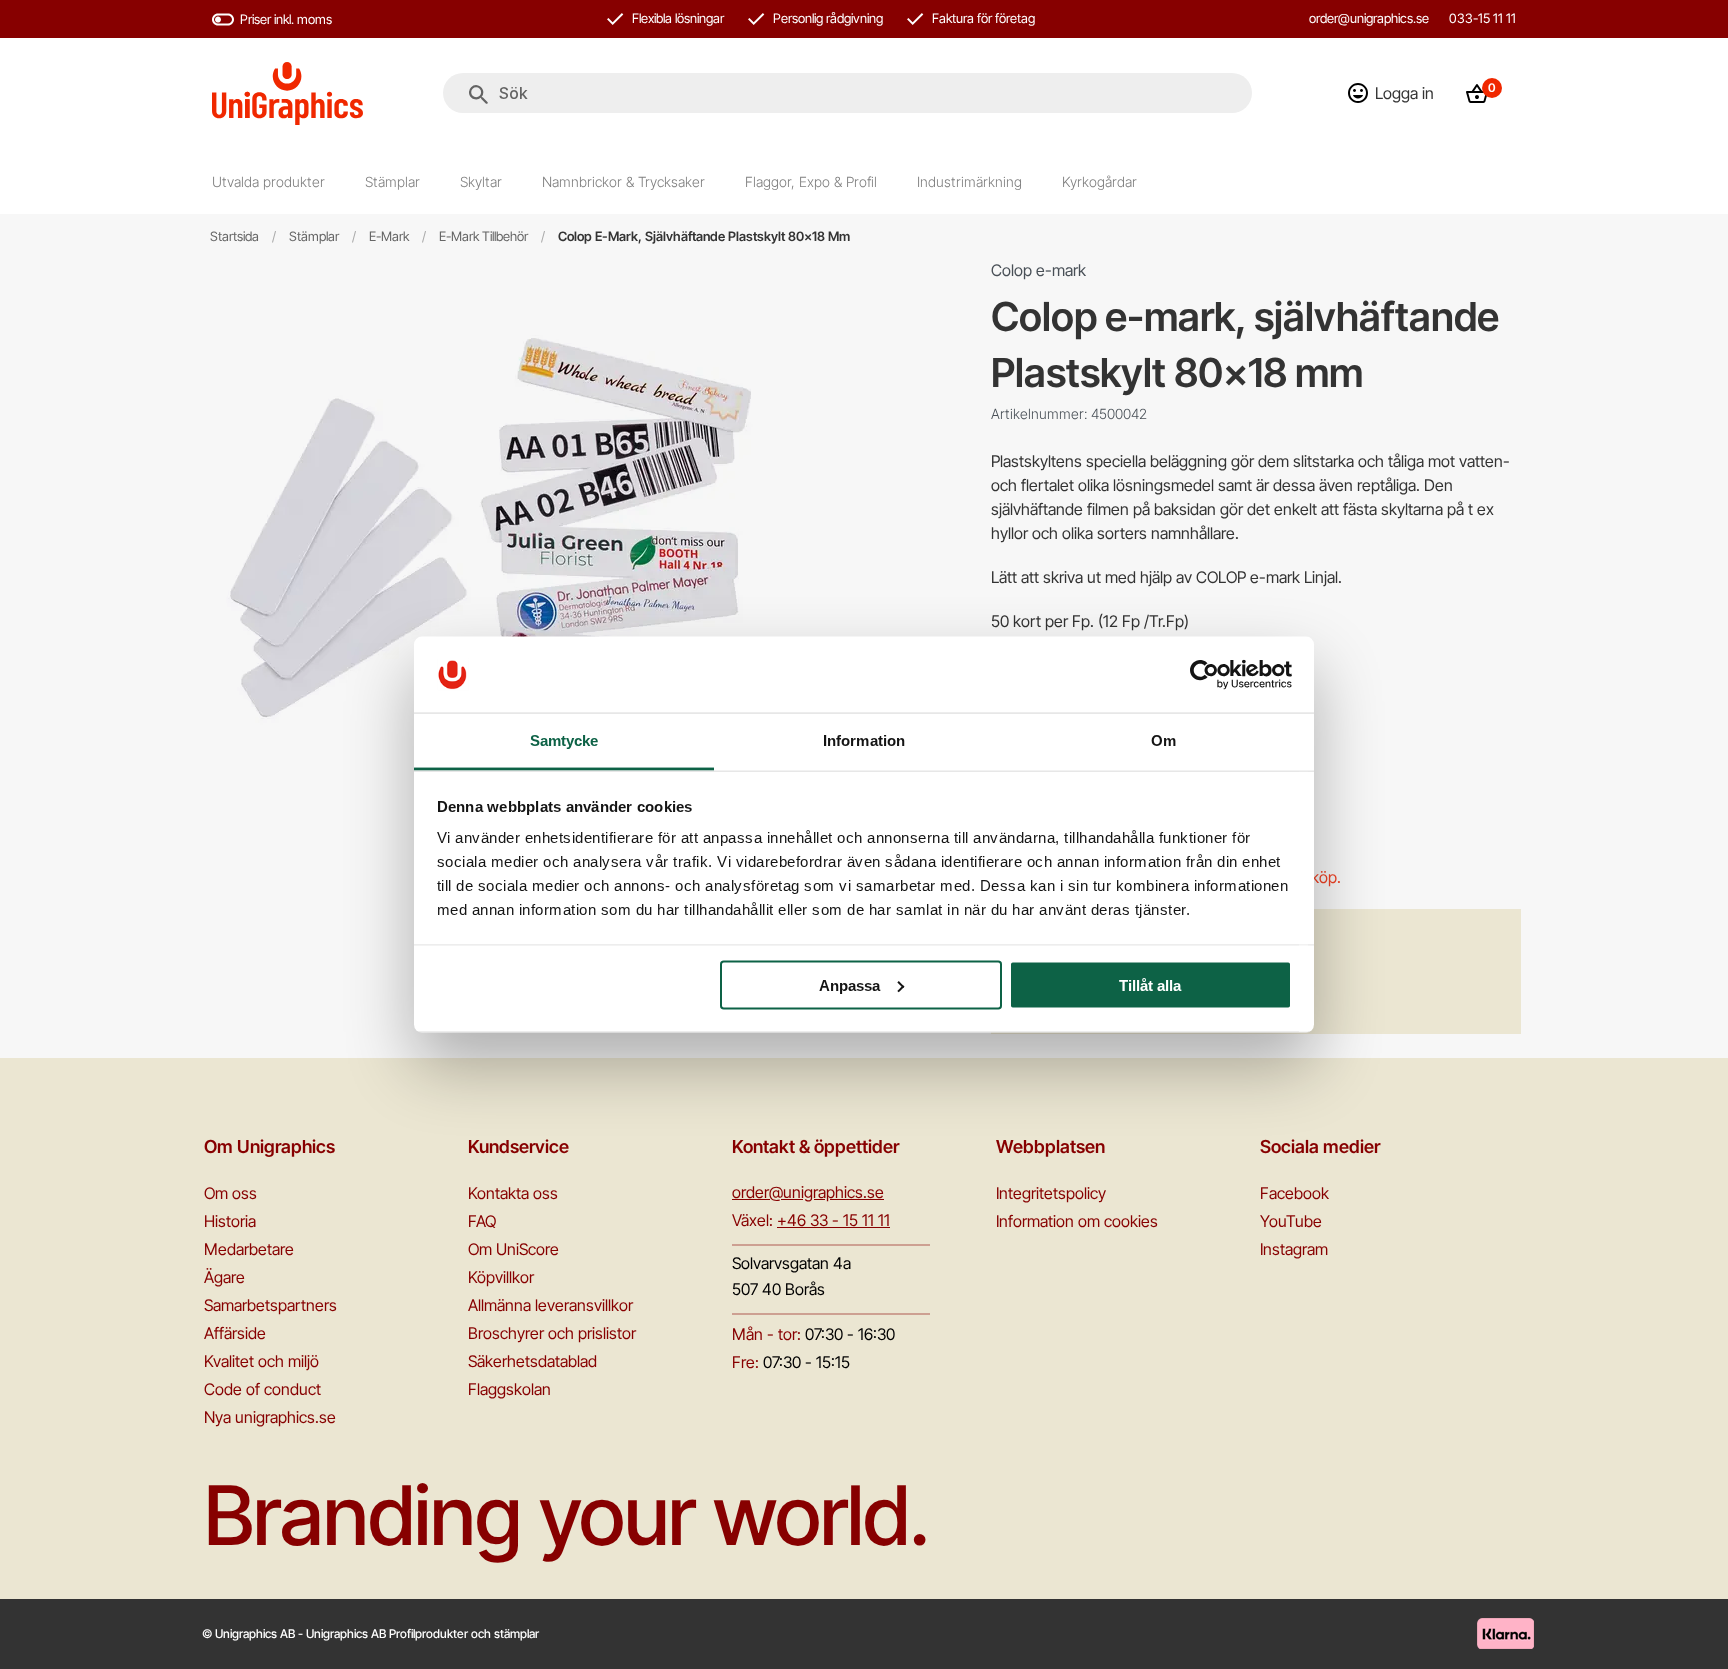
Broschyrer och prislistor (552, 1333)
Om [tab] (1163, 740)
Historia (230, 1221)
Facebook (1294, 1193)
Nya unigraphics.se (270, 1417)
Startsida (234, 236)
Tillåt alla (1150, 984)
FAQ (482, 1221)
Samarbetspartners (270, 1305)
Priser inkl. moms (286, 19)
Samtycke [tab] (564, 740)
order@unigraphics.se (1369, 18)
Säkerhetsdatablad (532, 1361)
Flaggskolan (509, 1389)
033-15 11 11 (1482, 18)
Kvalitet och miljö (261, 1361)
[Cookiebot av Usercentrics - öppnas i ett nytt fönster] (1204, 674)
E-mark (389, 236)
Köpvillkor (501, 1277)
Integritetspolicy (1051, 1193)
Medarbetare (249, 1249)
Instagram (1294, 1249)
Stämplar (314, 236)
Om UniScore (513, 1249)
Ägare (224, 1277)
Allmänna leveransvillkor (550, 1305)
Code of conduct (262, 1389)
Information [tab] (864, 740)
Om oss (230, 1193)
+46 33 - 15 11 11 (833, 1220)
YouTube (1291, 1221)
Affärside (235, 1333)
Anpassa (849, 984)
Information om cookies (1077, 1221)
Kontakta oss (513, 1193)
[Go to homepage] (287, 93)
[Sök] (478, 95)
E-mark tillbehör (483, 236)
